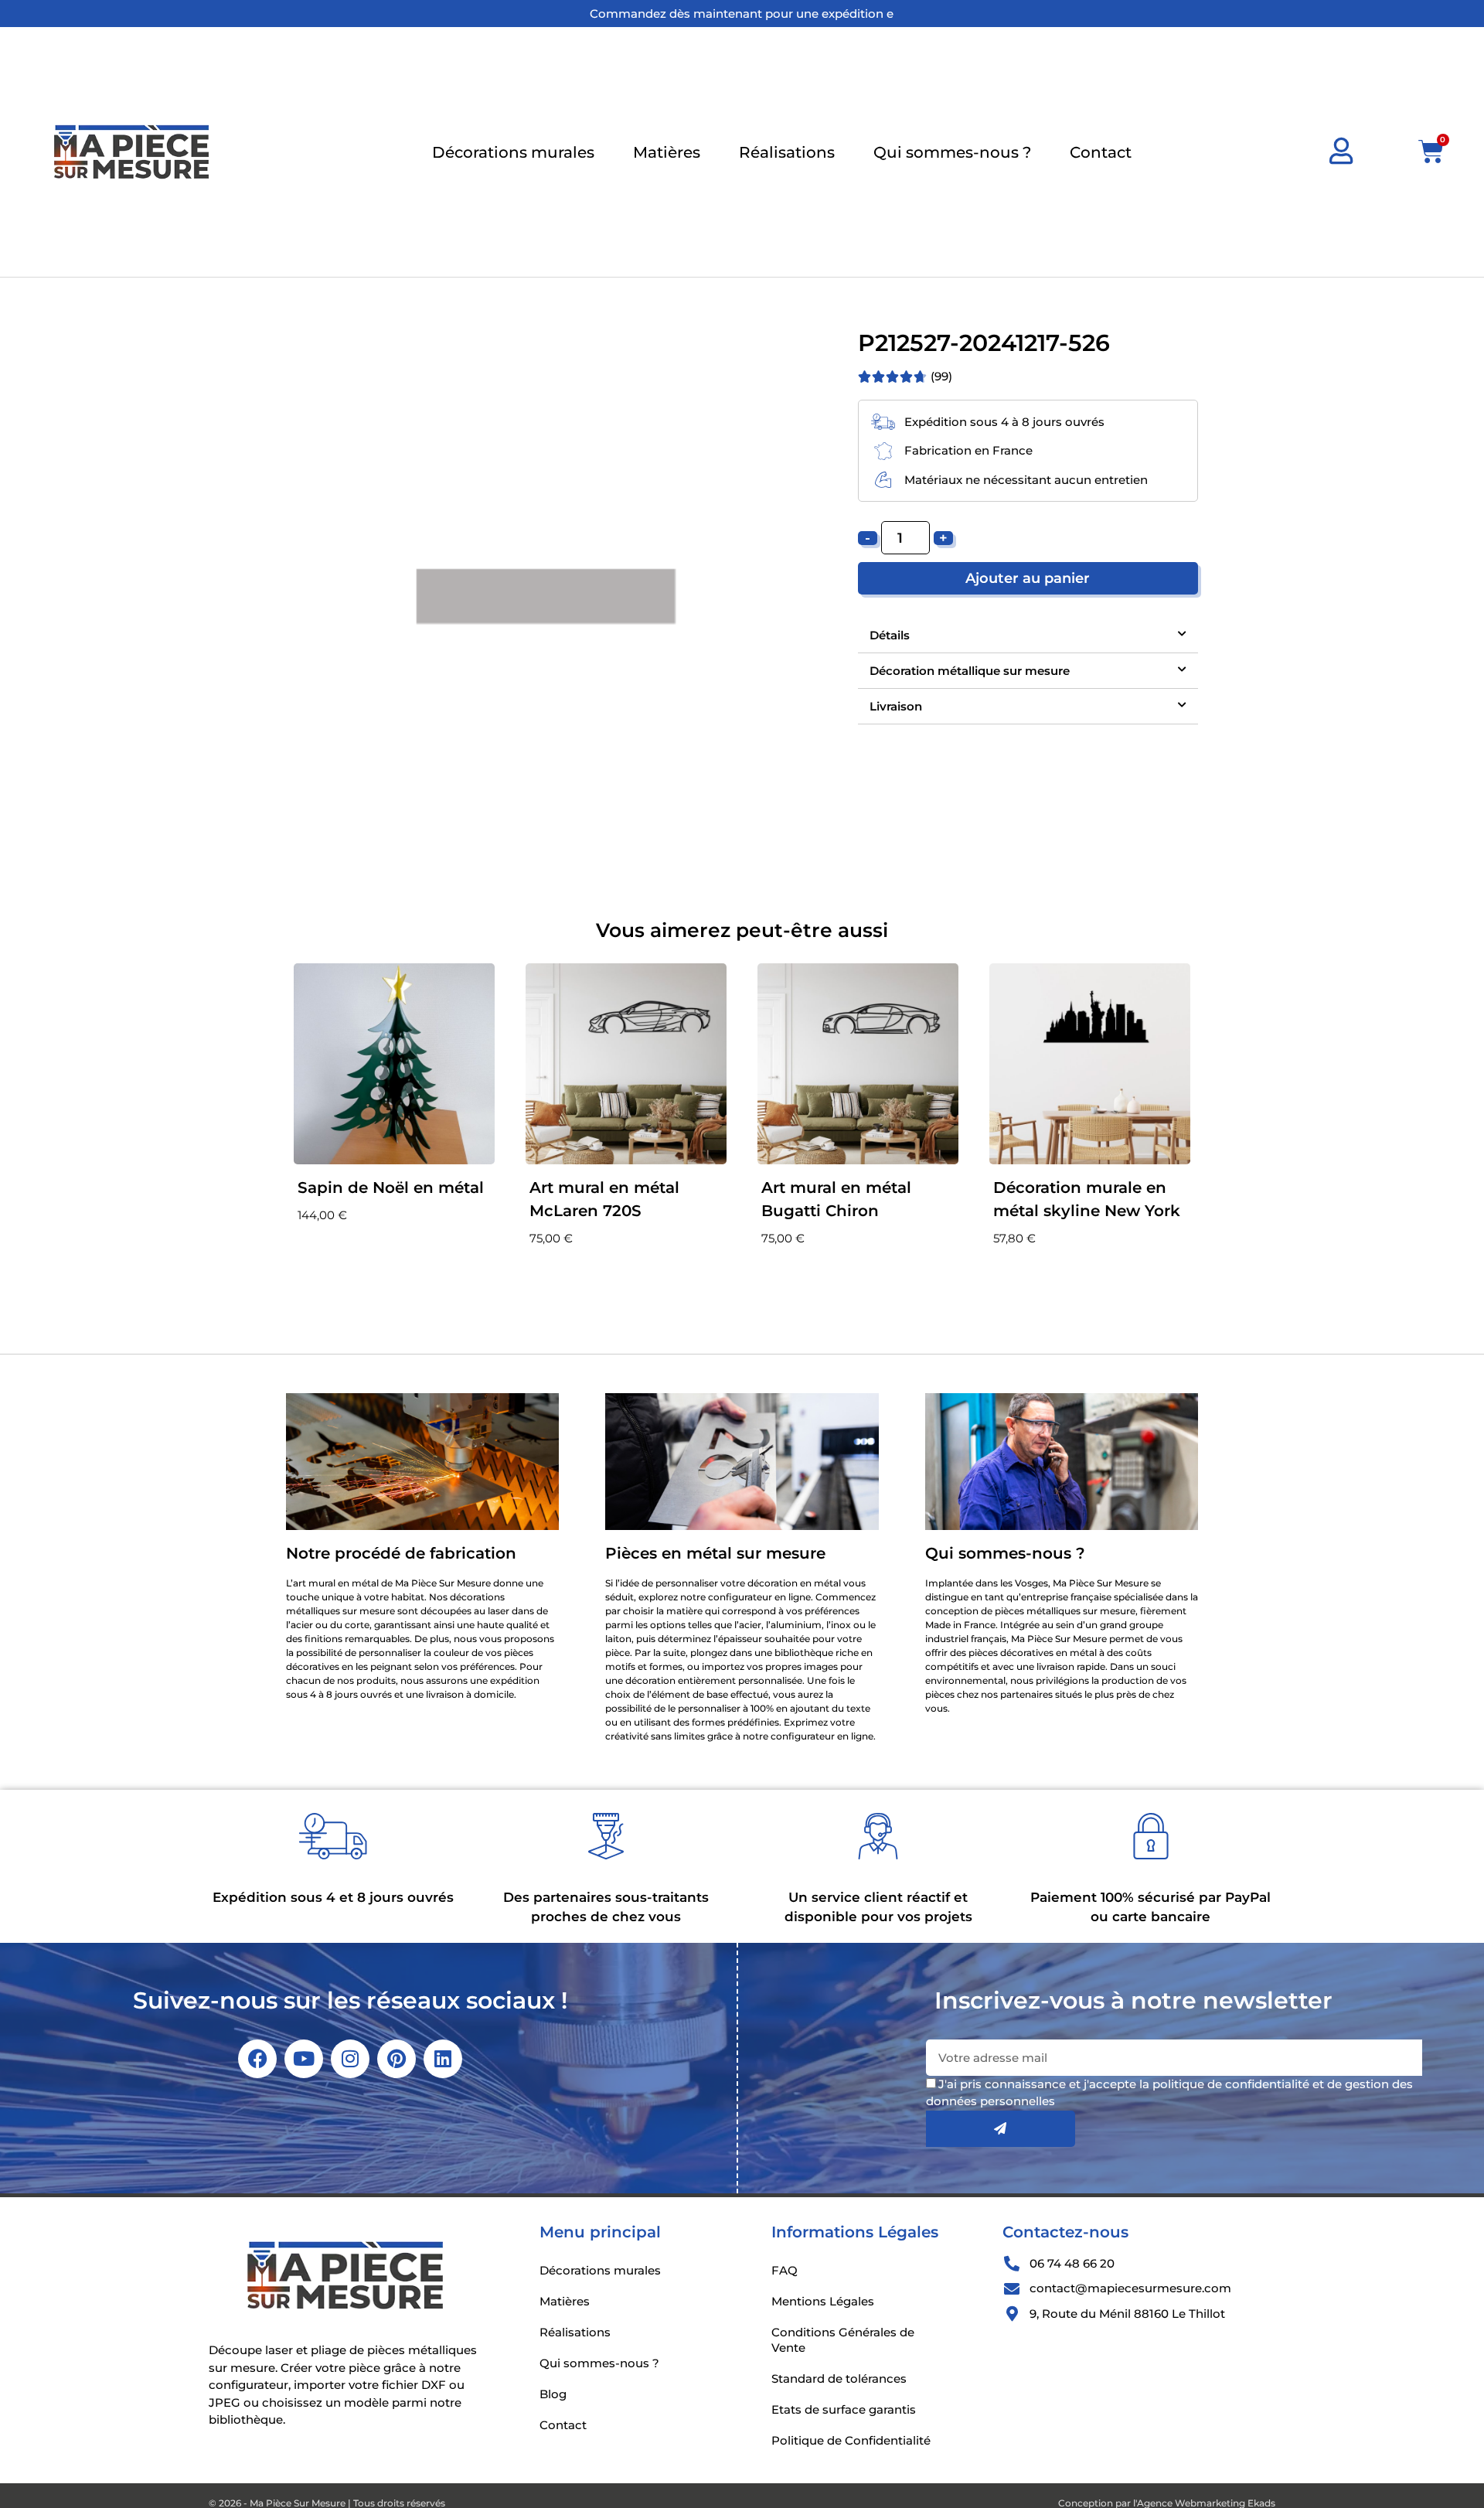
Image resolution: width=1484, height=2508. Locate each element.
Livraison (896, 706)
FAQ (785, 2270)
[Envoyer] (1001, 2129)
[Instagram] (350, 2059)
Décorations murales (513, 152)
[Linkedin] (443, 2059)
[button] (1028, 636)
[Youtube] (304, 2059)
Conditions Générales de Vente (843, 2340)
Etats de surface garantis (844, 2409)
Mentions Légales (823, 2301)
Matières (667, 152)
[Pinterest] (397, 2059)
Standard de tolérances (839, 2379)
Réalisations (787, 152)
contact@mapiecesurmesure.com (1130, 2288)
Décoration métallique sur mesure (970, 671)
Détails (890, 635)
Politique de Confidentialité (851, 2440)
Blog (553, 2394)
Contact (1101, 152)
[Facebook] (257, 2059)
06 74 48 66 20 (1072, 2263)
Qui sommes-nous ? (952, 152)
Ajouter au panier (1028, 578)
